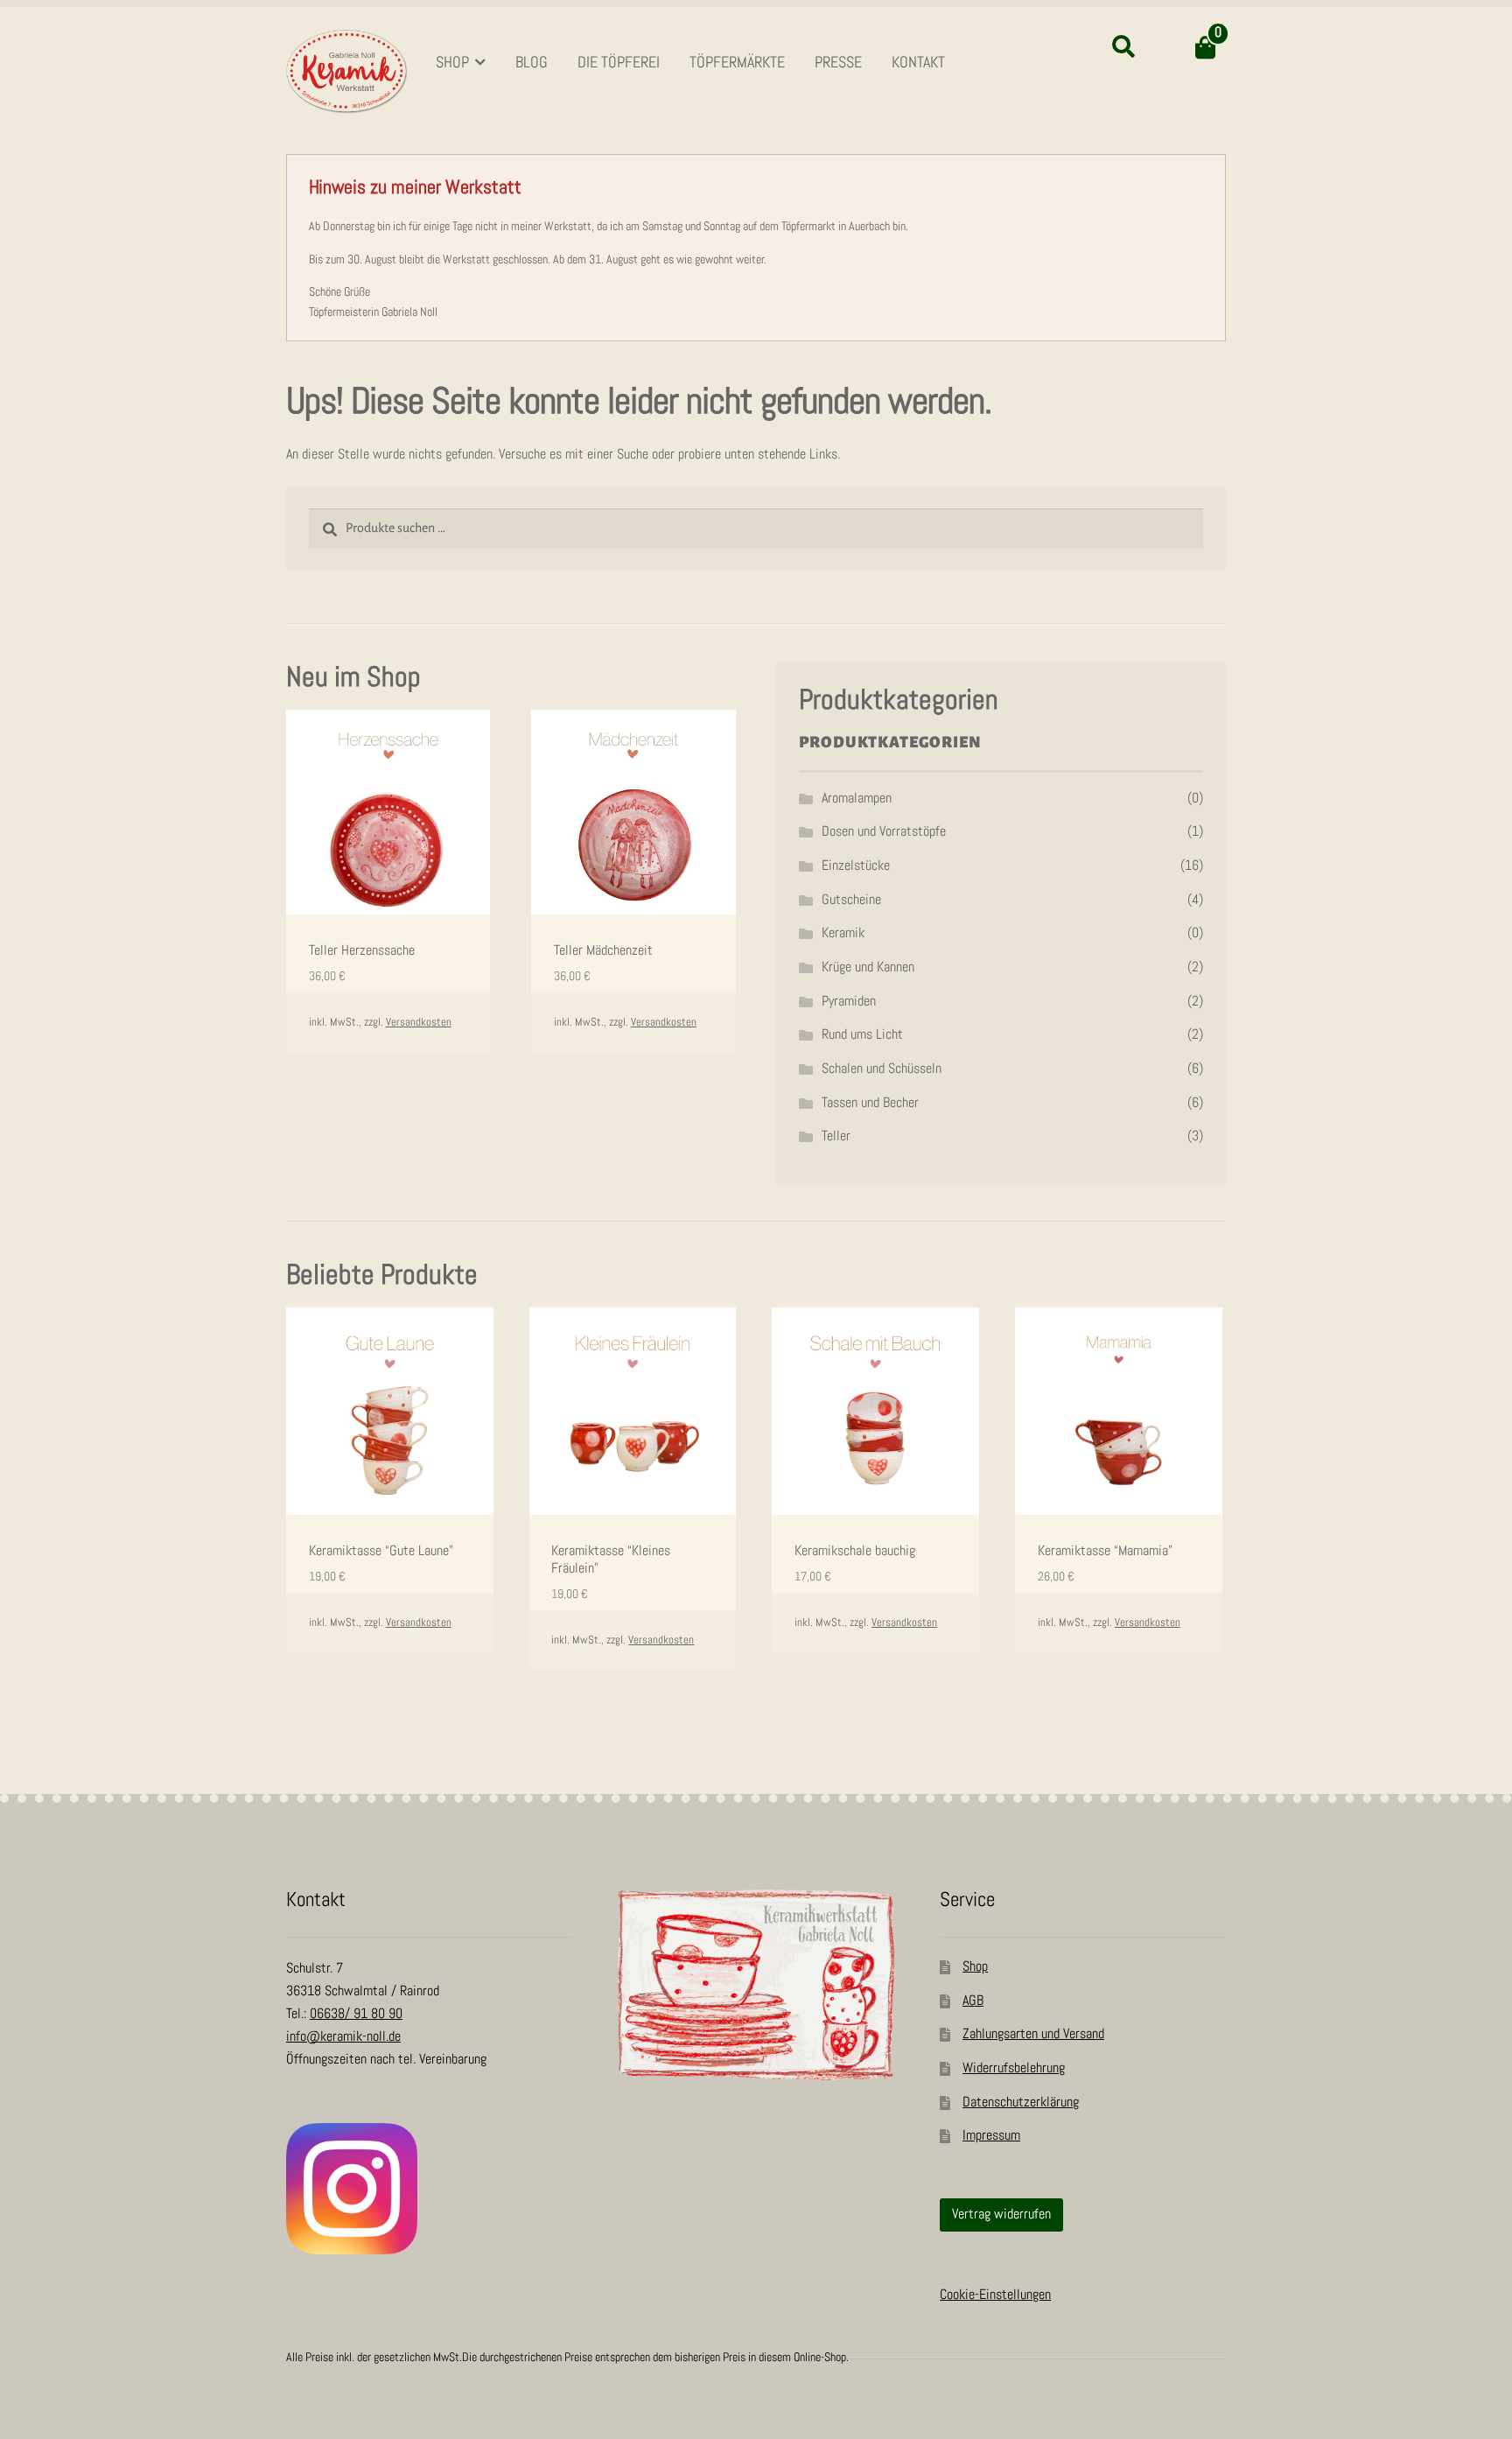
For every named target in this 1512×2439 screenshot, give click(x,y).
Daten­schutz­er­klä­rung (1021, 2103)
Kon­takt (918, 63)
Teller (836, 1136)
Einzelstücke (856, 866)
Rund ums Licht (862, 1035)
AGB (973, 2001)
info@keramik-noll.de (343, 2037)
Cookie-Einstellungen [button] (995, 2295)
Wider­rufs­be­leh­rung (1014, 2068)
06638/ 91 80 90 (356, 2014)
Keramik (843, 933)
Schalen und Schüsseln (882, 1069)
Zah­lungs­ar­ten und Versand (1033, 2034)
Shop (452, 63)
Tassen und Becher (870, 1103)
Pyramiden (849, 1002)
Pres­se (838, 63)
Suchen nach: (1123, 47)
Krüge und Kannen (868, 967)
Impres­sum (991, 2136)
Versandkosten (419, 1023)
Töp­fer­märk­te (737, 63)
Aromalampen (857, 799)
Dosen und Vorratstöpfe (884, 832)
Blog (532, 63)
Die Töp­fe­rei (619, 63)
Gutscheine (851, 900)
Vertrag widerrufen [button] (1001, 2215)
